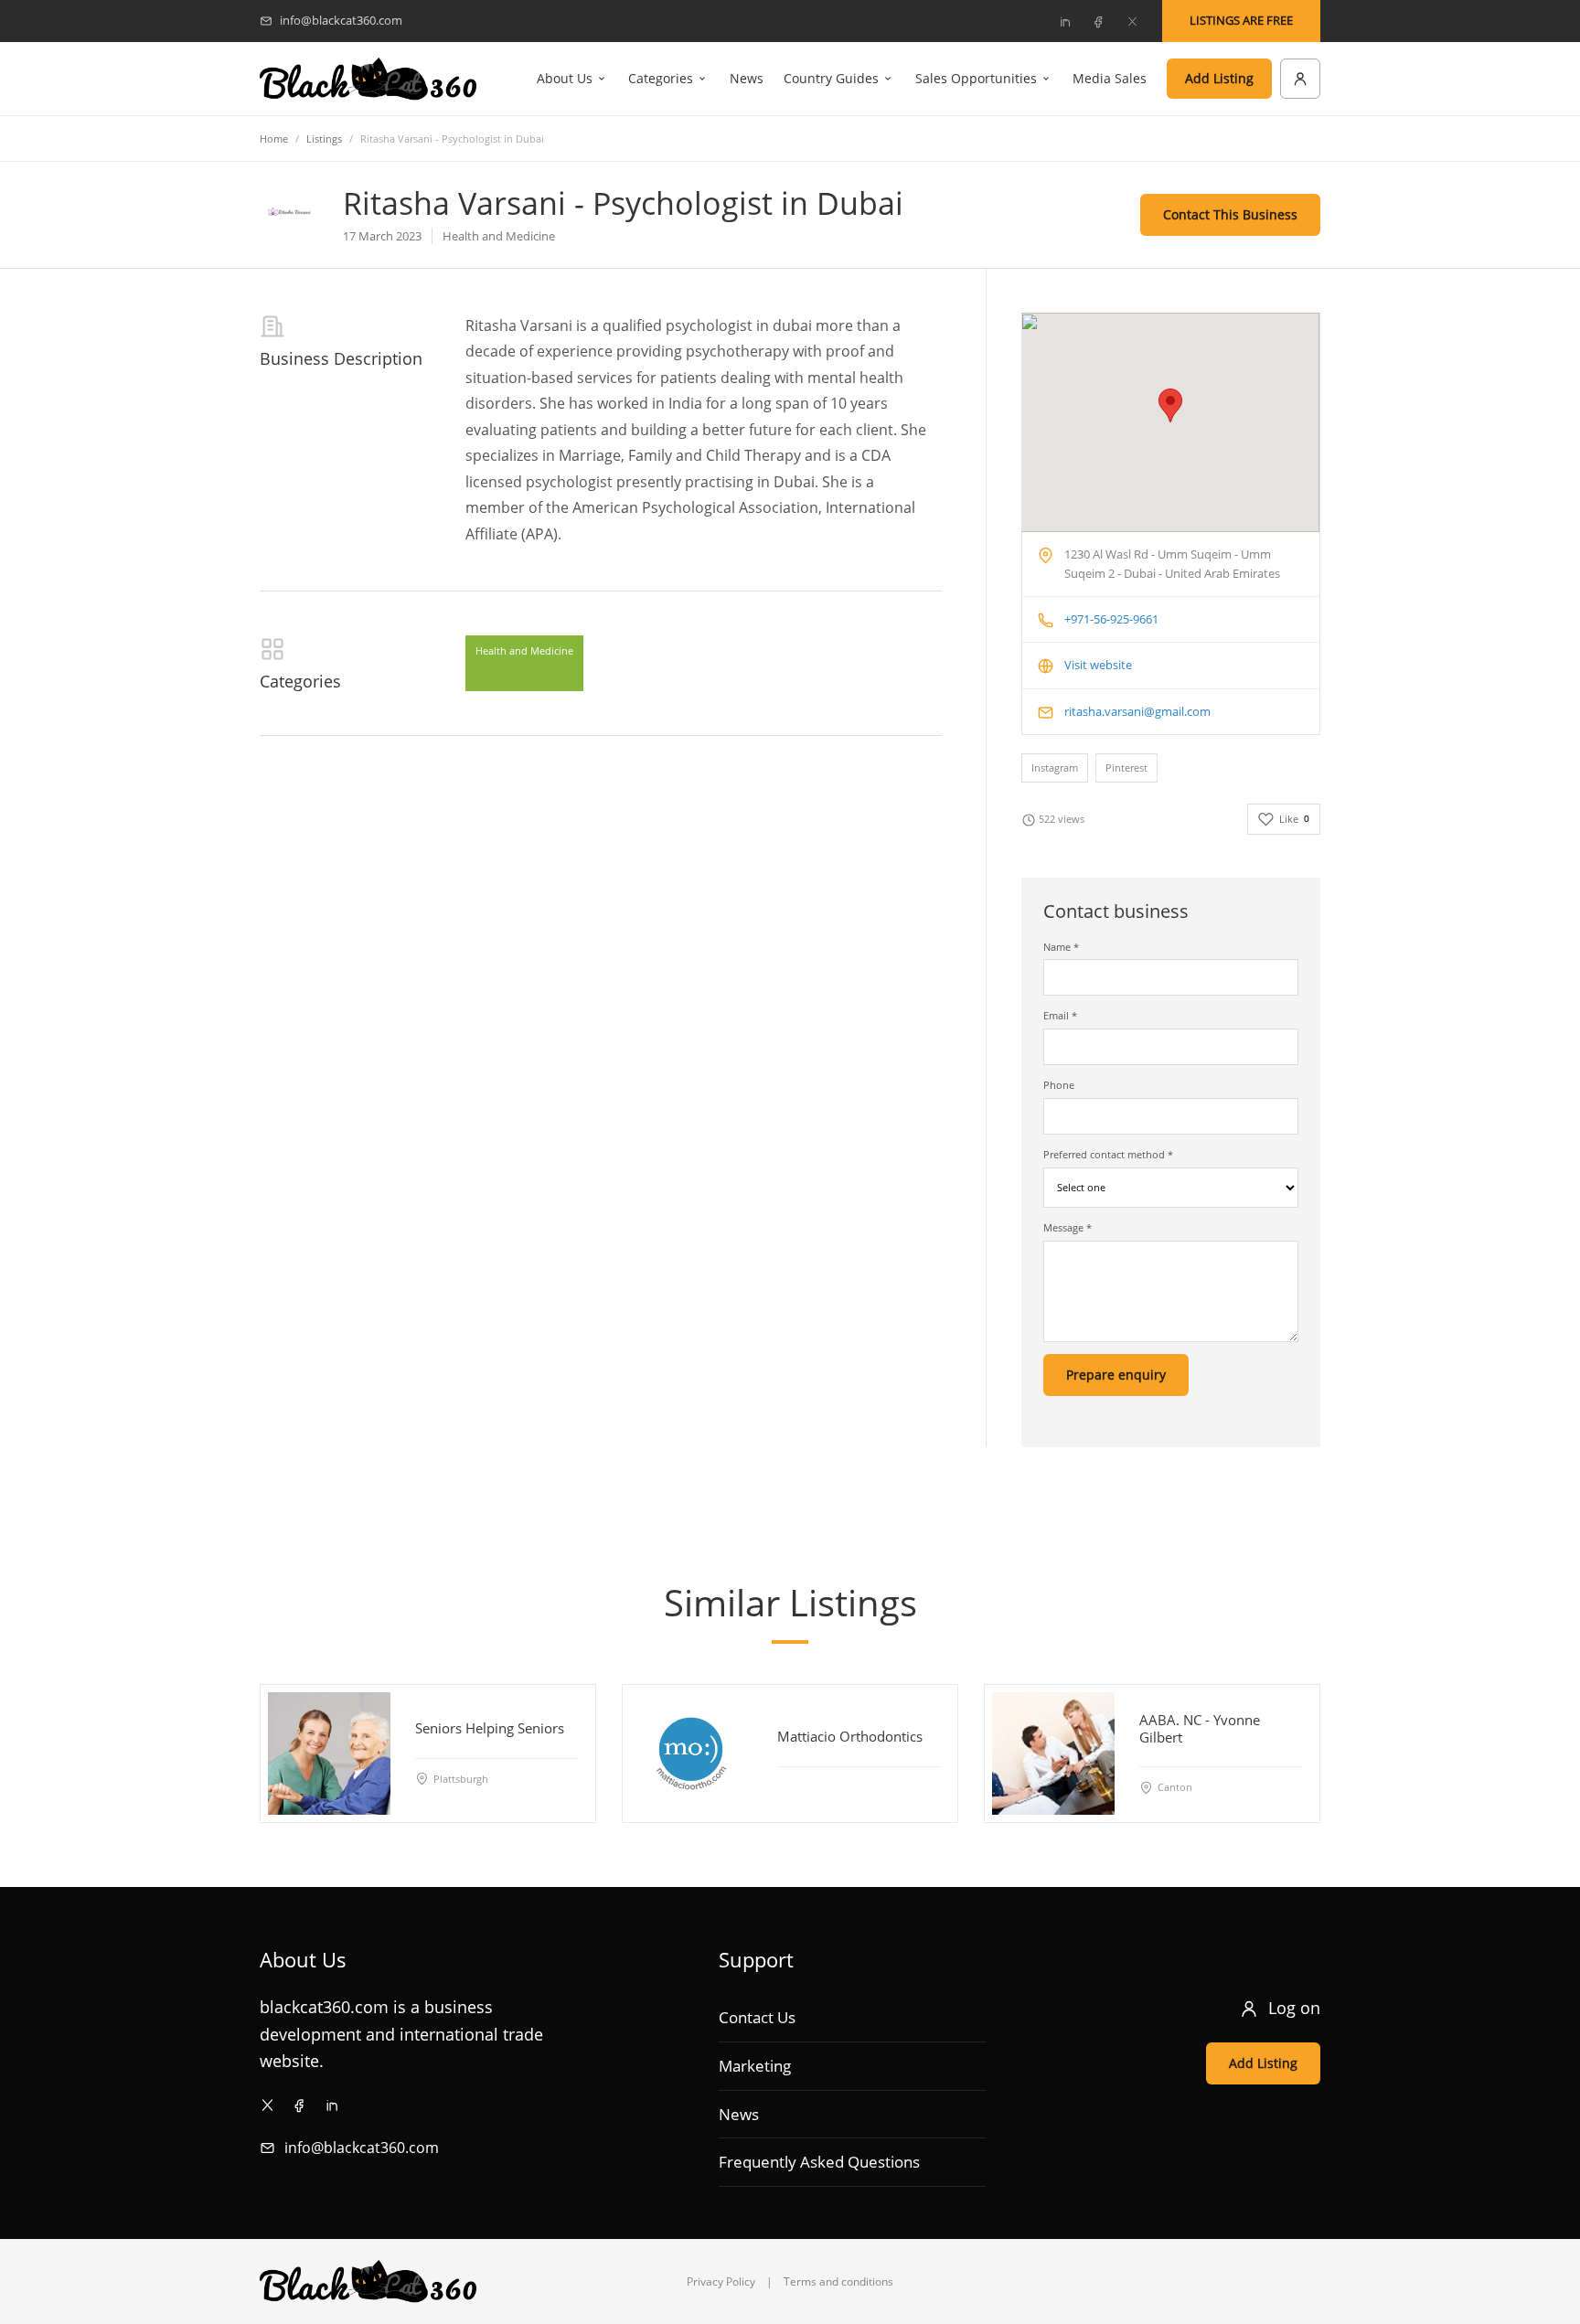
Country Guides (831, 78)
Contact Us (757, 2017)
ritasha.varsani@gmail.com (1137, 711)
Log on (1294, 2008)
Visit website (1098, 665)
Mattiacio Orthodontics (850, 1736)
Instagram (1055, 768)
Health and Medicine (524, 650)
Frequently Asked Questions (819, 2162)
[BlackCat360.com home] (368, 79)
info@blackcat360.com (362, 2148)
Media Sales (1110, 78)
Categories (661, 78)
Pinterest (1126, 768)
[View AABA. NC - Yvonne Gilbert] (1053, 1754)
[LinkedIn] (1064, 21)
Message (1068, 1227)
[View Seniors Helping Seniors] (329, 1754)
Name (1061, 947)
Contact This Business (1230, 214)
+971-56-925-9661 (1111, 619)
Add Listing (1219, 78)
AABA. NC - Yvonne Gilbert (1200, 1728)
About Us (565, 78)
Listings (324, 139)
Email (1060, 1015)
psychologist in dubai (739, 325)
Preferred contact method (1108, 1154)
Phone (1059, 1085)
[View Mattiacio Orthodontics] (691, 1754)
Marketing (755, 2066)
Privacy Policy (721, 2281)
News (747, 78)
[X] (1132, 21)
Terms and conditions (838, 2281)
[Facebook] (1098, 21)
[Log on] (1300, 79)
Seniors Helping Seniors (490, 1728)
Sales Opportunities (976, 78)
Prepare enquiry (1116, 1375)
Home (274, 139)
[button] (1170, 405)
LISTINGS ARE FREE (1241, 20)
